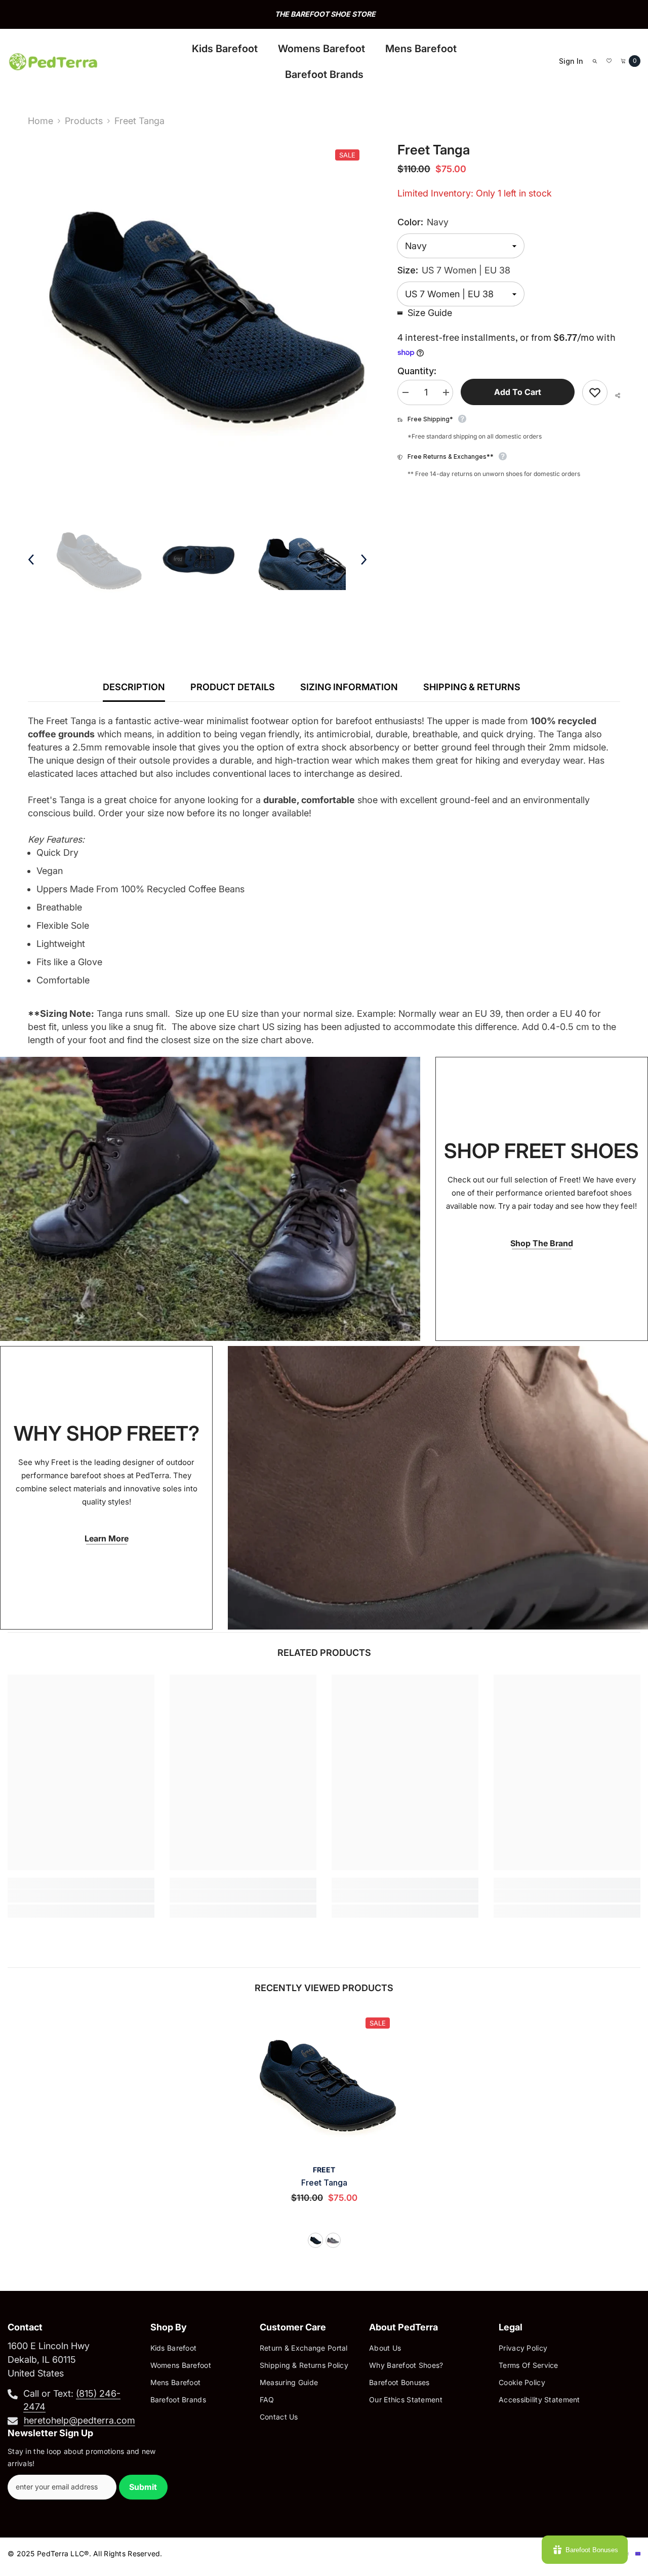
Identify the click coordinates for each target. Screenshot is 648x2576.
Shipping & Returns (472, 687)
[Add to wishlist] (595, 392)
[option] (324, 14)
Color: (423, 222)
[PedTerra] (210, 1199)
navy (315, 2240)
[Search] (595, 61)
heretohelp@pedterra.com (79, 2420)
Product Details (233, 687)
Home (40, 121)
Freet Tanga (324, 2183)
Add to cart (518, 392)
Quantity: (417, 371)
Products (84, 121)
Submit (143, 2487)
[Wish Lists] (609, 61)
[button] (31, 560)
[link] (81, 1896)
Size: (454, 270)
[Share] (614, 395)
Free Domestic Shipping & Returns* (325, 14)
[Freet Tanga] (324, 2083)
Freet (324, 2170)
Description (134, 687)
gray (333, 2240)
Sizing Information (349, 687)
